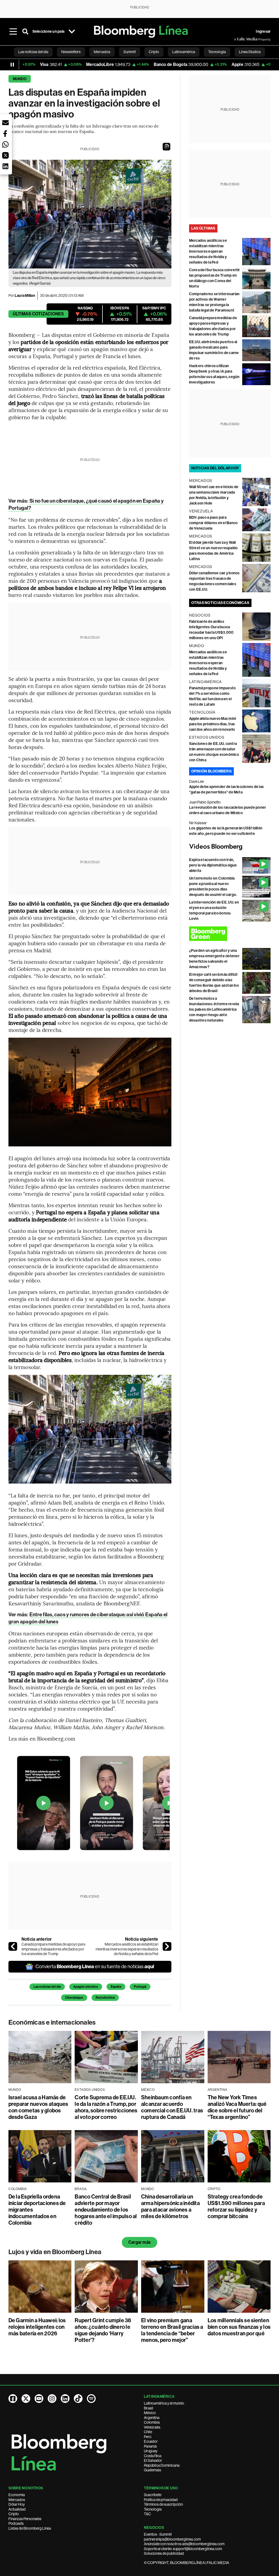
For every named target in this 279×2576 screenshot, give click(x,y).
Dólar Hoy (17, 2504)
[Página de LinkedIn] (65, 2399)
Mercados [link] (102, 52)
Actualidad (17, 2509)
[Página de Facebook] (13, 2399)
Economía (17, 2495)
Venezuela (152, 2427)
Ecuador (151, 2441)
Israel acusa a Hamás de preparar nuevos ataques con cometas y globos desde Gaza (38, 2107)
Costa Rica (153, 2456)
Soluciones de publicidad (164, 2553)
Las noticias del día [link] (33, 52)
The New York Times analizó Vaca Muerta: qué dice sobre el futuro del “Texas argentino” (237, 2107)
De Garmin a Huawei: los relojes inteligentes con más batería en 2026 (37, 2327)
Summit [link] (130, 52)
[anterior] (13, 1946)
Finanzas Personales (25, 2519)
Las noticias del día (47, 1987)
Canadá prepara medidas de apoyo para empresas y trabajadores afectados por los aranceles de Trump (53, 1949)
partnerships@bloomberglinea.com (172, 2539)
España (116, 1987)
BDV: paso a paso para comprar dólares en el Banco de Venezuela (213, 523)
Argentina (152, 2418)
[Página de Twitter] (26, 2399)
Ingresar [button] (263, 31)
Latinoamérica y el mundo (164, 2403)
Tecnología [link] (217, 52)
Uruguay (151, 2451)
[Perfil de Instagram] (52, 2399)
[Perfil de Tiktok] (78, 2399)
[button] (166, 147)
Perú (148, 2437)
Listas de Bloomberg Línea (30, 2528)
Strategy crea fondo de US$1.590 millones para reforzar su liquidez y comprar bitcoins (236, 2206)
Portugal (140, 1987)
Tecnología (153, 2509)
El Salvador (153, 2460)
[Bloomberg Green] (230, 934)
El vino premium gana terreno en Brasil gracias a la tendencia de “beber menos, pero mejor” (172, 2330)
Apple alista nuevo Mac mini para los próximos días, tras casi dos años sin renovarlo (213, 724)
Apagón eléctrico (86, 1987)
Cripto (14, 2514)
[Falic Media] (238, 39)
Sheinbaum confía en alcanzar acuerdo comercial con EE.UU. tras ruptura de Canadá (172, 2107)
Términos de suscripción (163, 2504)
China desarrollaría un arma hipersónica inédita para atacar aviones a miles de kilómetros (170, 2206)
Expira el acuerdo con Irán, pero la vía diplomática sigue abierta (213, 865)
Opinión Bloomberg (211, 771)
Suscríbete (153, 2495)
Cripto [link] (154, 52)
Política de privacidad (161, 2500)
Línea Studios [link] (250, 52)
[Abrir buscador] (25, 32)
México (150, 2413)
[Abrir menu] (13, 32)
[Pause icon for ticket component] (12, 65)
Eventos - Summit (158, 2534)
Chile (148, 2432)
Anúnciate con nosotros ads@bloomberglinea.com (184, 2544)
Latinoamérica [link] (184, 52)
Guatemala (152, 2470)
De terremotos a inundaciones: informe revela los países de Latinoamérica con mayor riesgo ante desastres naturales (214, 1009)
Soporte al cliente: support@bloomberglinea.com (183, 2549)
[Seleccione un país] (72, 32)
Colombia (152, 2422)
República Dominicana (162, 2465)
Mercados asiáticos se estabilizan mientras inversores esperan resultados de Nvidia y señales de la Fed (127, 1949)
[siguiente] (167, 1946)
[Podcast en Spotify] (91, 2399)
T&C (147, 2514)
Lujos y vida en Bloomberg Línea (55, 2252)
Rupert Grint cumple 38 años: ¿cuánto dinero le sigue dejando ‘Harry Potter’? (103, 2330)
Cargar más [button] (139, 2242)
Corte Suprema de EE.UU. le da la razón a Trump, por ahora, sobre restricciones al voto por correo (106, 2107)
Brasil (148, 2408)
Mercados (17, 2500)
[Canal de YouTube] (39, 2399)
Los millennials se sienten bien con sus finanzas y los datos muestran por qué (239, 2327)
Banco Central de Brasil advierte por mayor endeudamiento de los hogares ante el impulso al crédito (106, 2210)
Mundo (20, 79)
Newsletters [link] (71, 52)
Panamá (150, 2446)
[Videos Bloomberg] (230, 847)
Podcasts (16, 2523)
